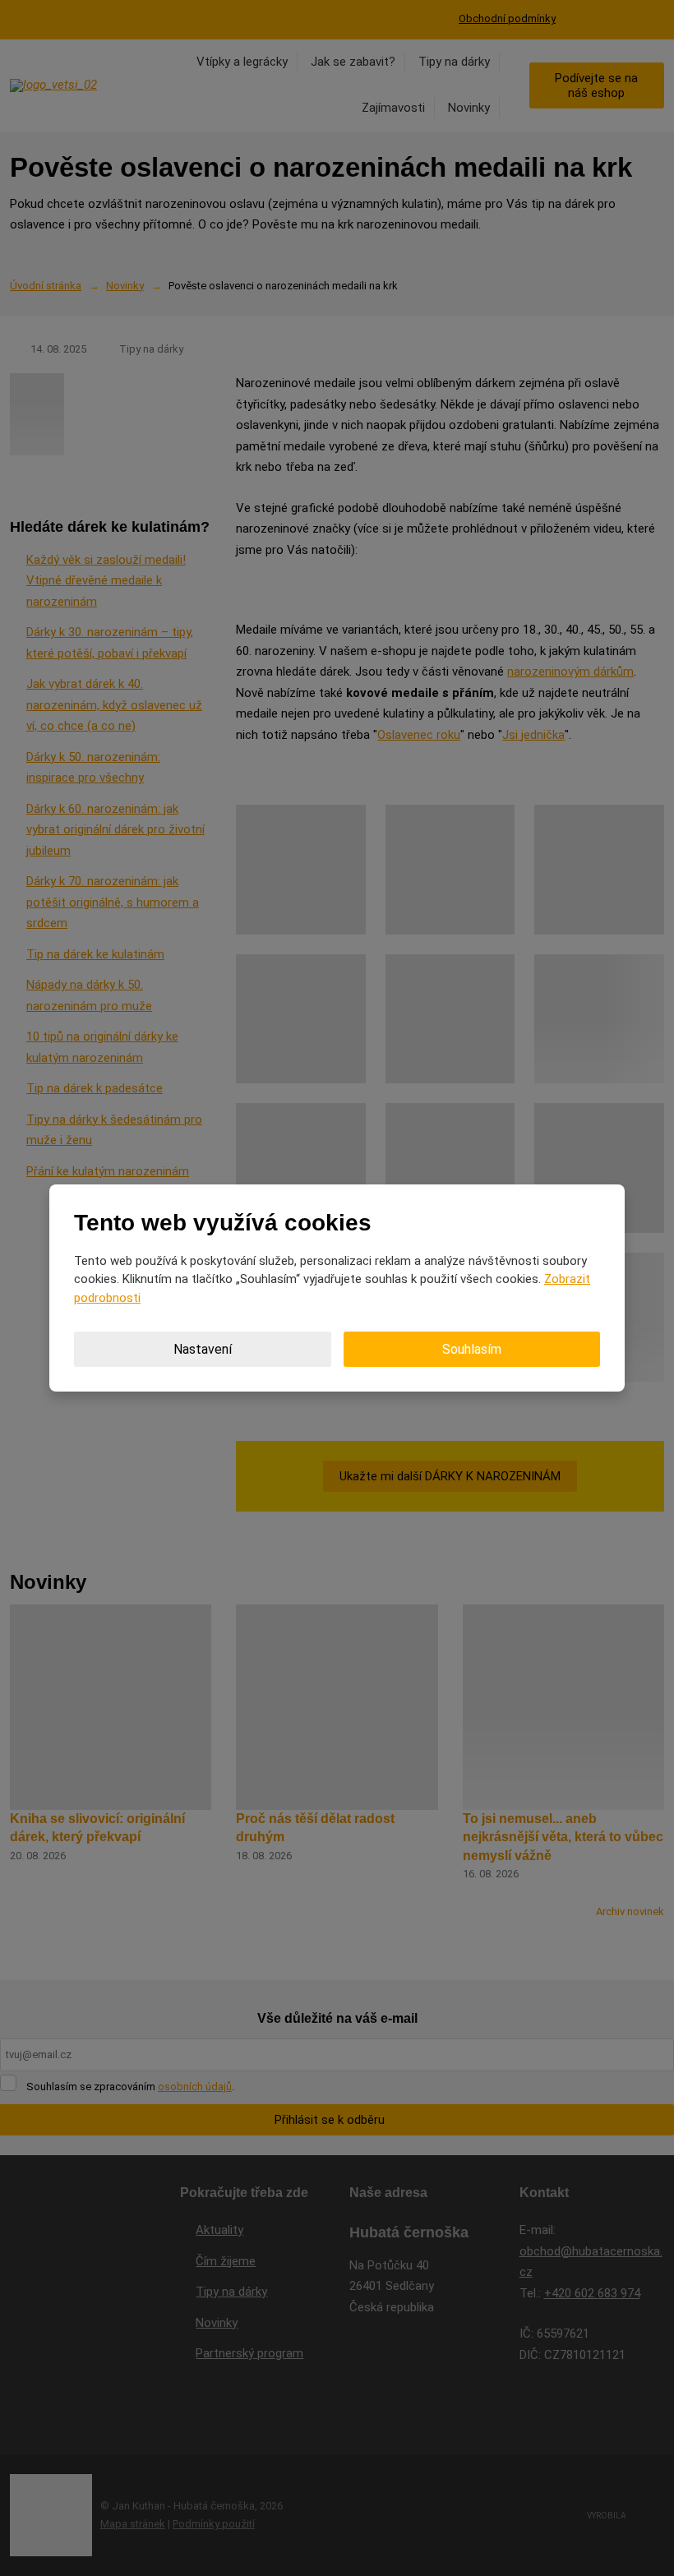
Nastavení (203, 1349)
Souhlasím (472, 1349)
